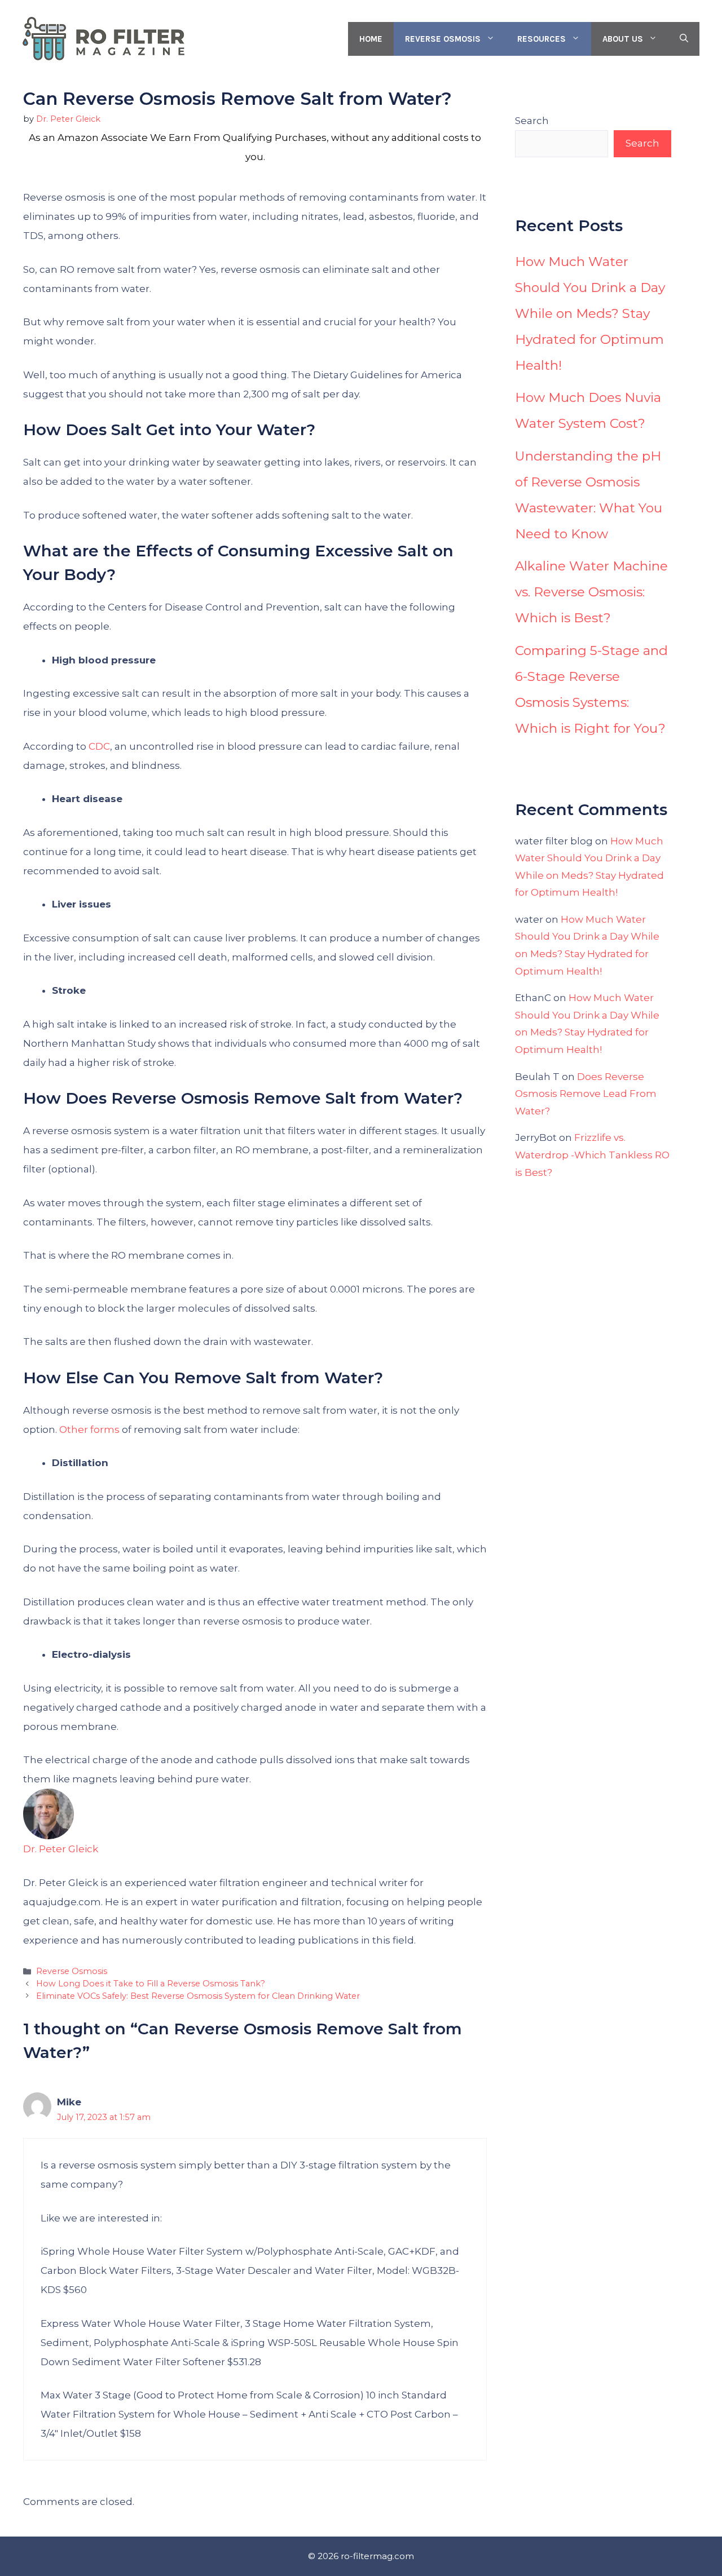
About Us (623, 39)
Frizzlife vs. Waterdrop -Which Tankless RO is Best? (592, 1155)
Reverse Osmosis (443, 39)
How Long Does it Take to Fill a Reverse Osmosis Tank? (151, 1984)
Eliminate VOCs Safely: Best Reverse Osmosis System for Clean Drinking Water (198, 1996)
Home (371, 39)
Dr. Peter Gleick (61, 1849)
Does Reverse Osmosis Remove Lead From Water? (586, 1094)
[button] (684, 39)
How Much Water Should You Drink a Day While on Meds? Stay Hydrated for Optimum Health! (590, 313)
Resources (541, 39)
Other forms (89, 1429)
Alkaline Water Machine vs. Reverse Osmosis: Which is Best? (591, 592)
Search (532, 121)
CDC (98, 746)
